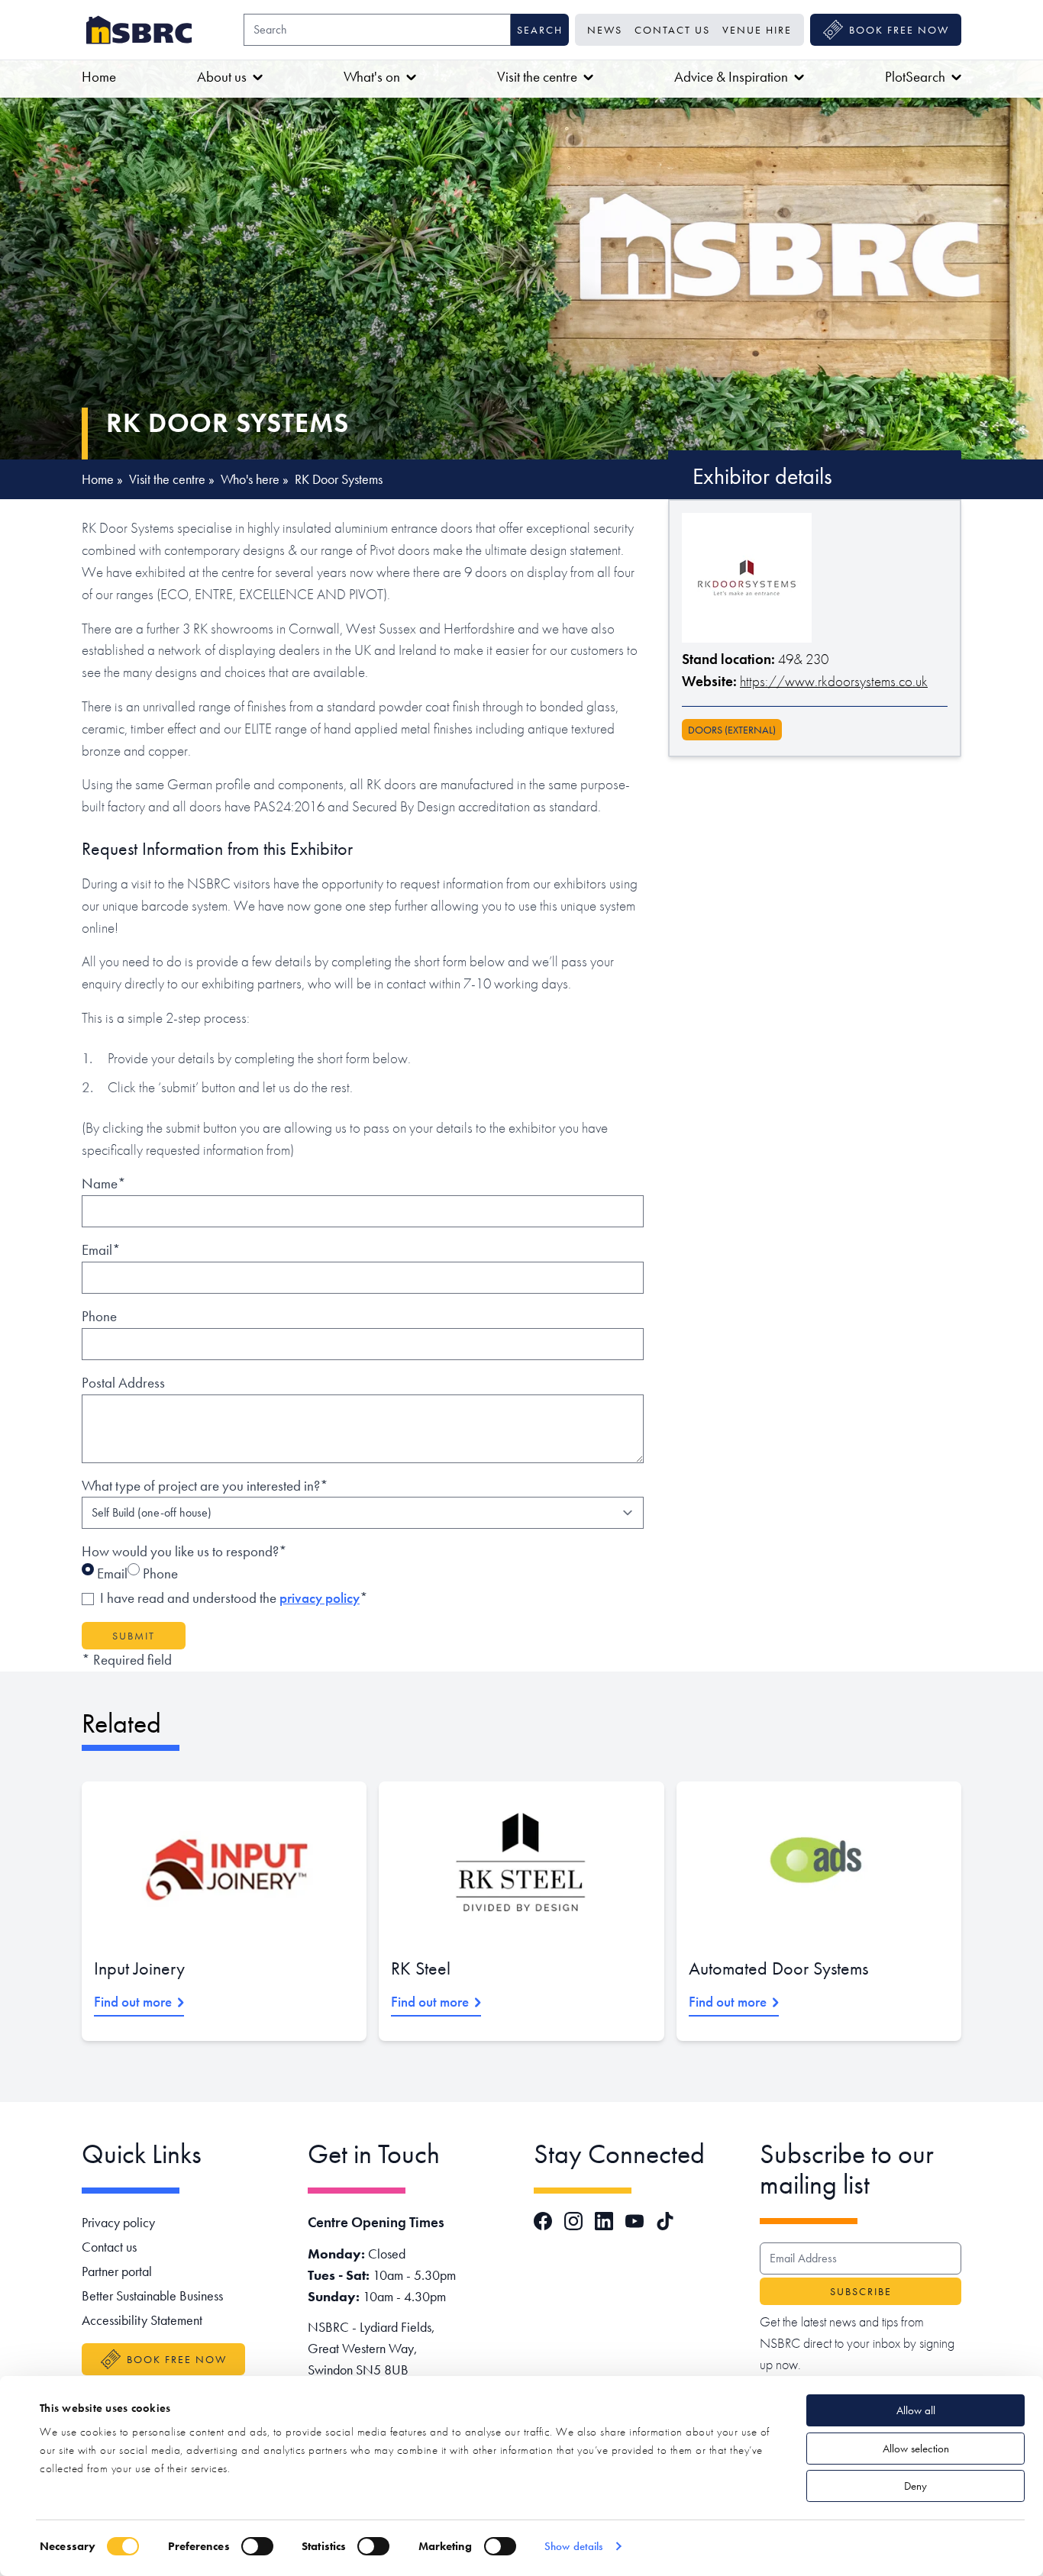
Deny (915, 2486)
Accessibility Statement (142, 2320)
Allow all (916, 2410)
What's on (372, 77)
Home (99, 77)
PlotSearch (915, 77)
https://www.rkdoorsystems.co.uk (834, 681)
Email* (101, 1250)
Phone (99, 1316)
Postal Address (123, 1383)
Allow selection (916, 2449)
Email (111, 1573)
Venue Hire (757, 30)
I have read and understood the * (234, 1598)
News (605, 30)
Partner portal (117, 2271)
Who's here (250, 479)
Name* (104, 1183)
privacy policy (320, 1598)
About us (222, 77)
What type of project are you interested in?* (205, 1486)
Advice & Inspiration (731, 77)
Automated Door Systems (778, 1968)
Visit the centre (537, 77)
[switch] (257, 2546)
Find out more (133, 2002)
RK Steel (421, 1968)
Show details (573, 2546)
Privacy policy (118, 2222)
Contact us (672, 30)
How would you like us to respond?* (184, 1551)
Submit (134, 1636)
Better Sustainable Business (152, 2296)
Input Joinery (139, 1968)
